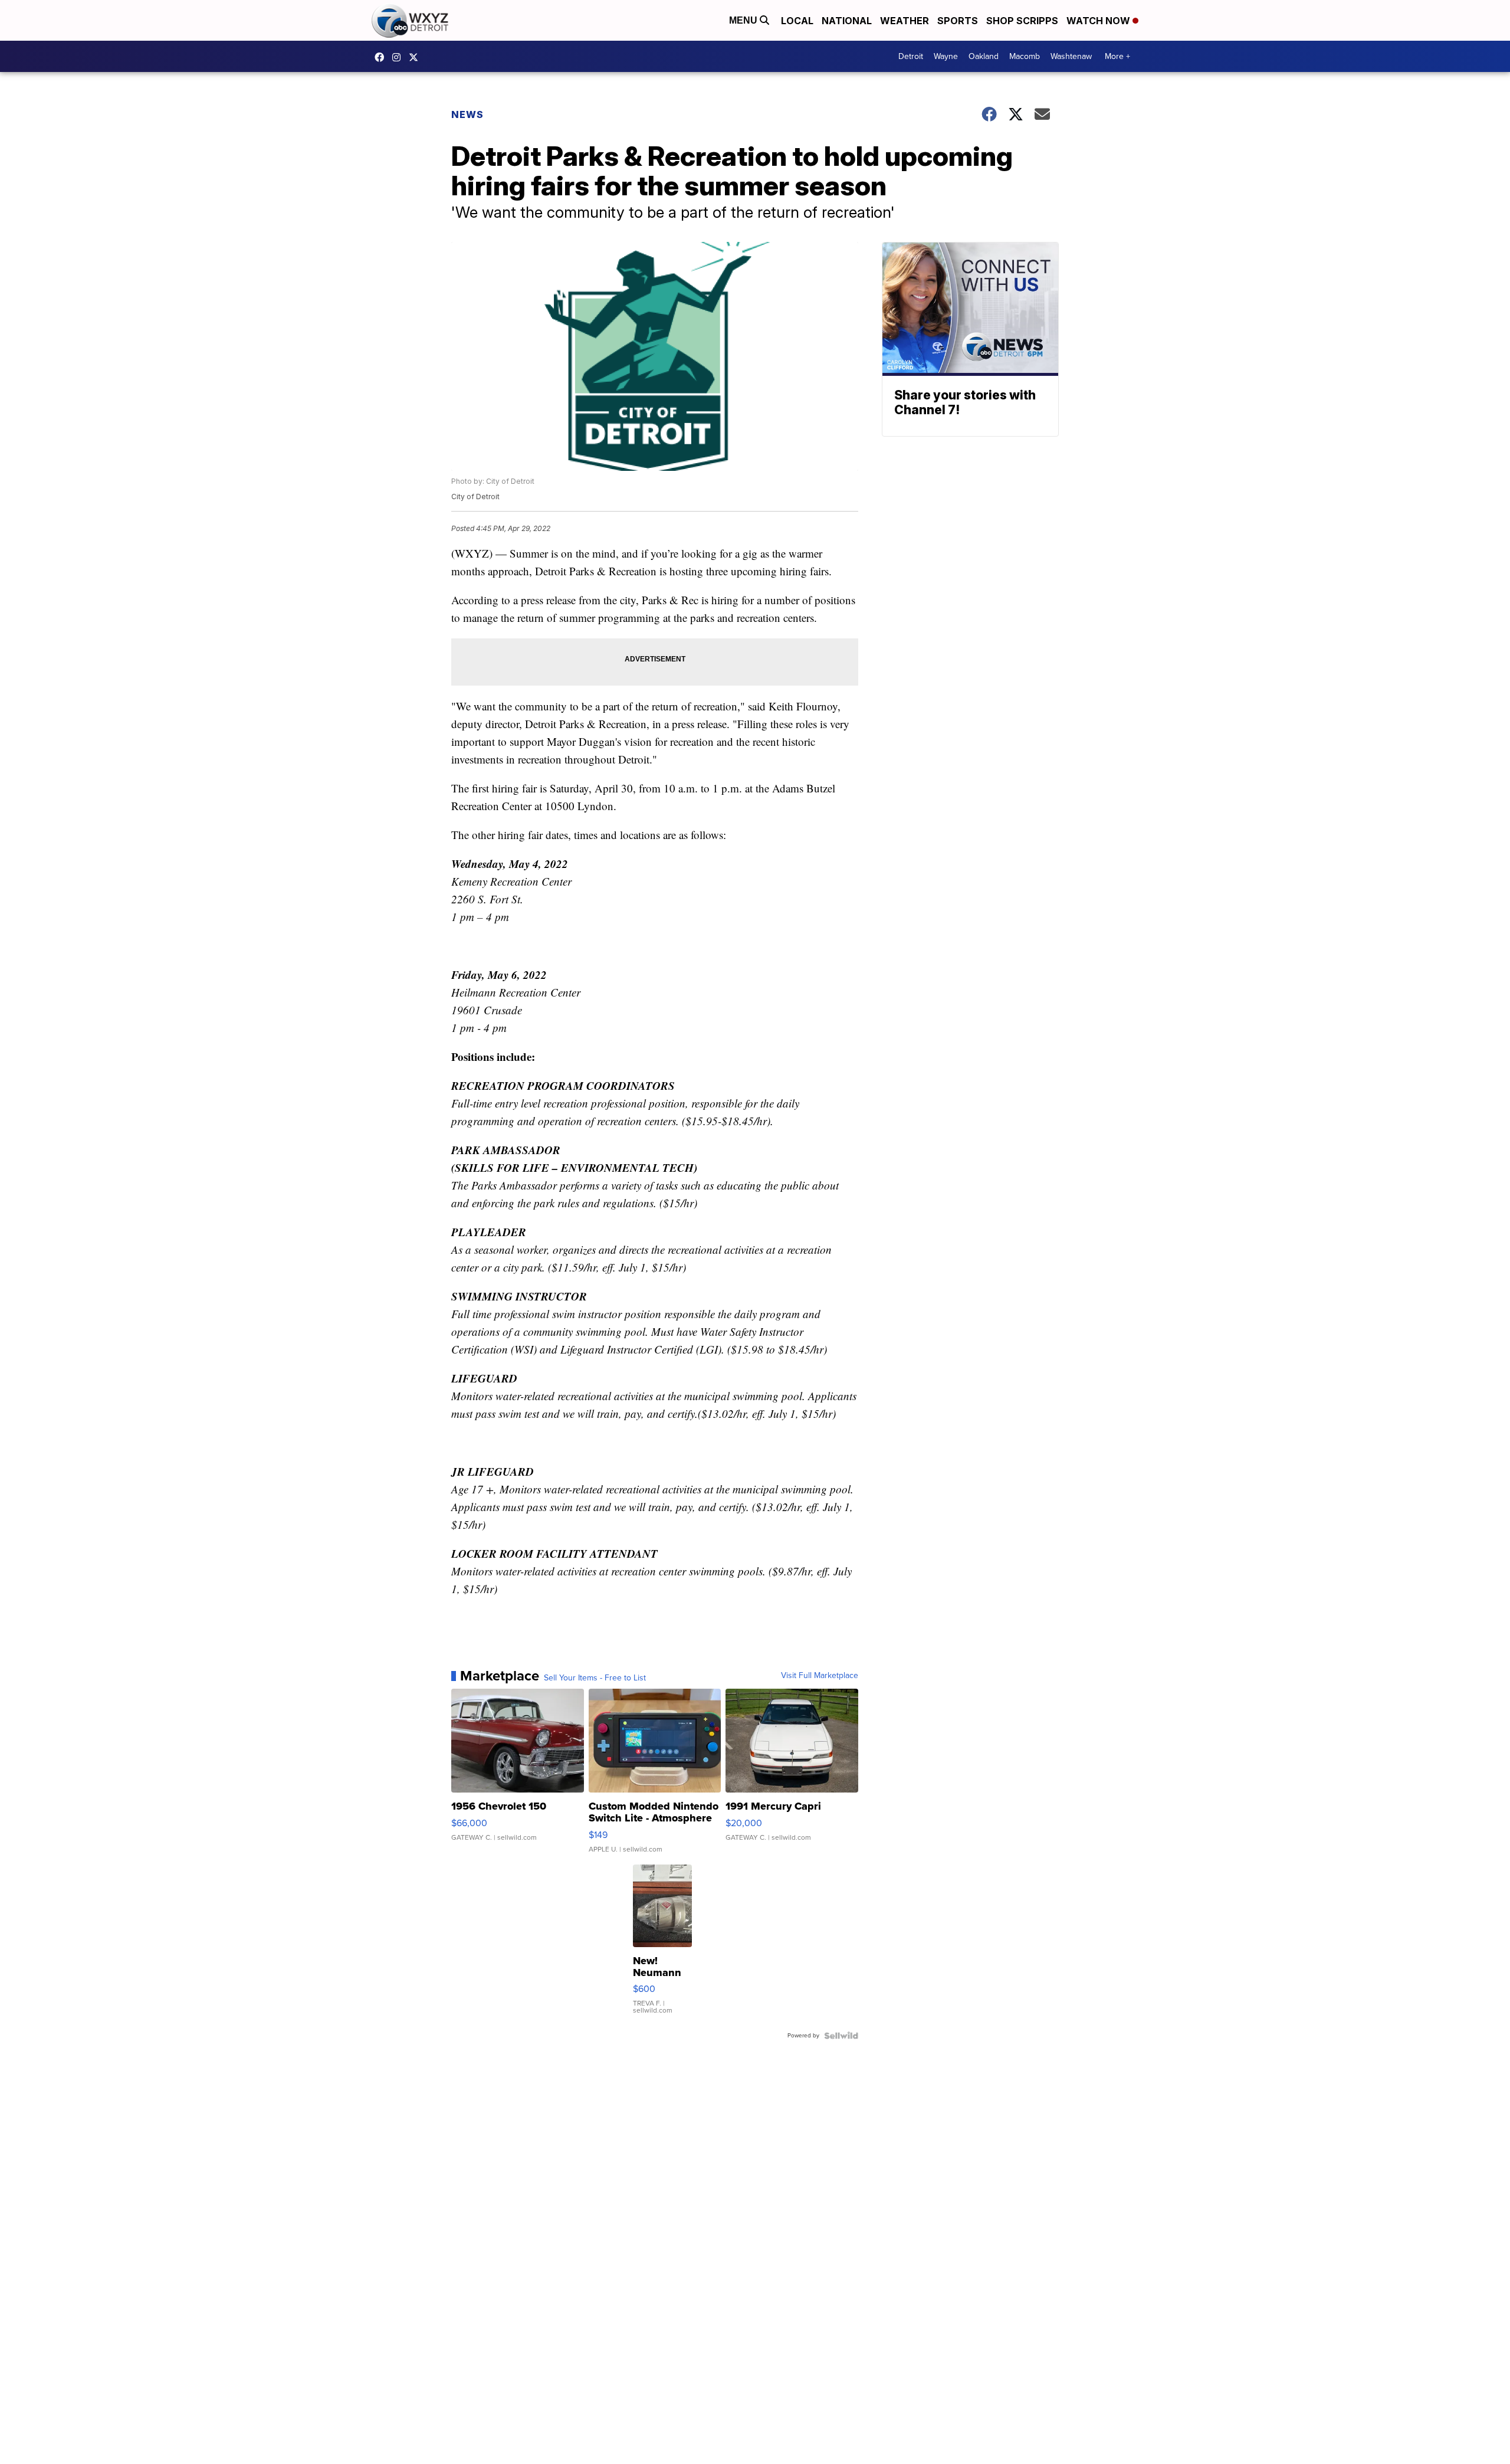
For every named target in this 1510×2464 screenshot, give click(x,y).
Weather (905, 21)
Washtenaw (1071, 56)
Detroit (911, 56)
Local (797, 21)
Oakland (984, 56)
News (467, 114)
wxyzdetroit (382, 57)
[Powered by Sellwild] (841, 2036)
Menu (744, 20)
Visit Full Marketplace (820, 1676)
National (847, 21)
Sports (958, 21)
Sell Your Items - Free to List (595, 1678)
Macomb (1025, 56)
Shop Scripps (1022, 21)
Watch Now (1099, 21)
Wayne (946, 56)
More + (1117, 56)
